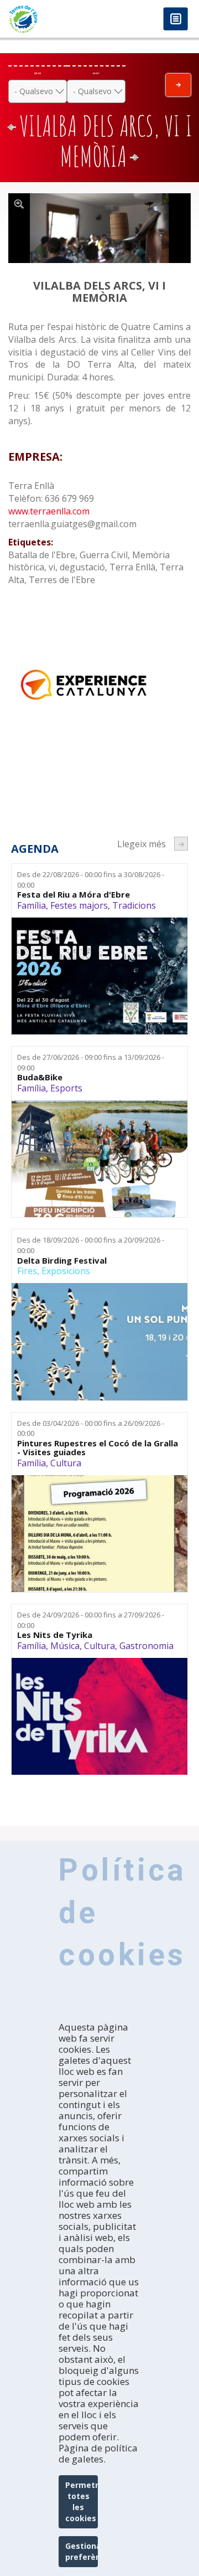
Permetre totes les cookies (82, 2502)
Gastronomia (146, 1646)
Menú (176, 20)
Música (65, 1646)
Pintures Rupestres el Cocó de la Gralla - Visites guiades (98, 1448)
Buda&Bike (40, 1077)
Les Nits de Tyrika (55, 1635)
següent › (181, 844)
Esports (66, 1088)
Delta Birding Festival (62, 1261)
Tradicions (134, 905)
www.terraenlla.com (49, 511)
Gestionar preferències (82, 2551)
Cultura (66, 1463)
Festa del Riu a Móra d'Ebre (74, 895)
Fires (27, 1271)
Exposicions (66, 1271)
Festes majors (79, 905)
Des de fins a (91, 880)
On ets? (96, 73)
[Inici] (50, 19)
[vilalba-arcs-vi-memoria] (99, 228)
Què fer (38, 73)
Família (32, 905)
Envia (178, 85)
